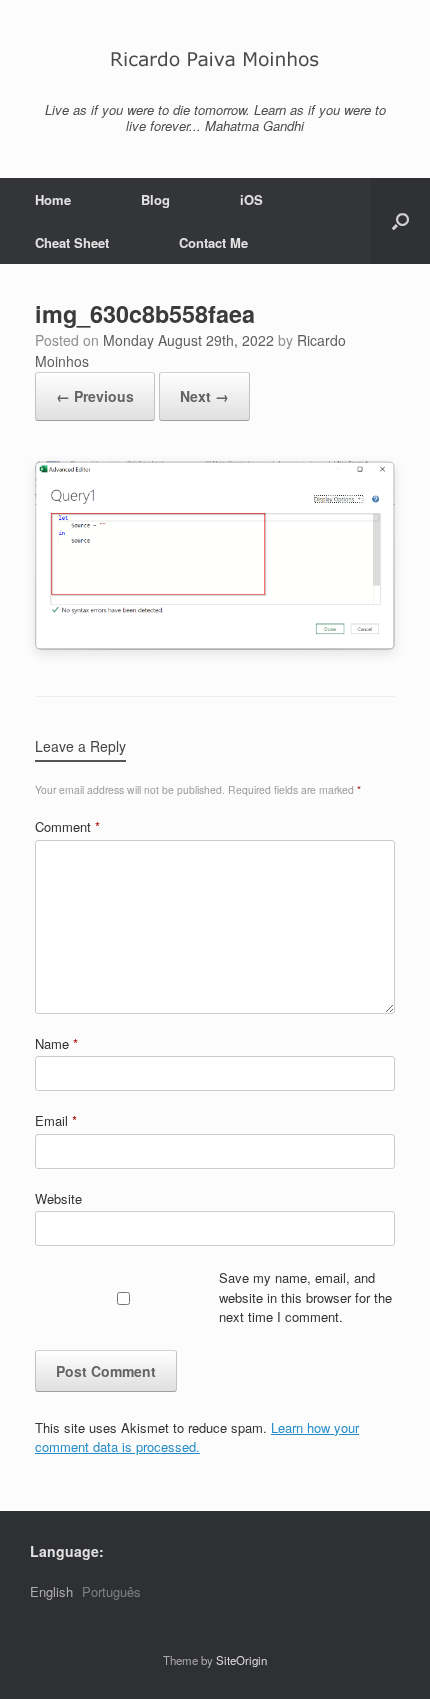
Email (56, 1120)
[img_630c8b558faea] (215, 644)
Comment (67, 826)
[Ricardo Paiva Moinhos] (215, 58)
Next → (204, 396)
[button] (400, 221)
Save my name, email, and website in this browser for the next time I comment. (305, 1297)
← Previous (95, 396)
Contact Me (213, 242)
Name (56, 1043)
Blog (155, 199)
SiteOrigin (241, 1660)
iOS (251, 199)
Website (58, 1198)
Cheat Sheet (72, 242)
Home (53, 199)
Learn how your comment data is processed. (197, 1437)
